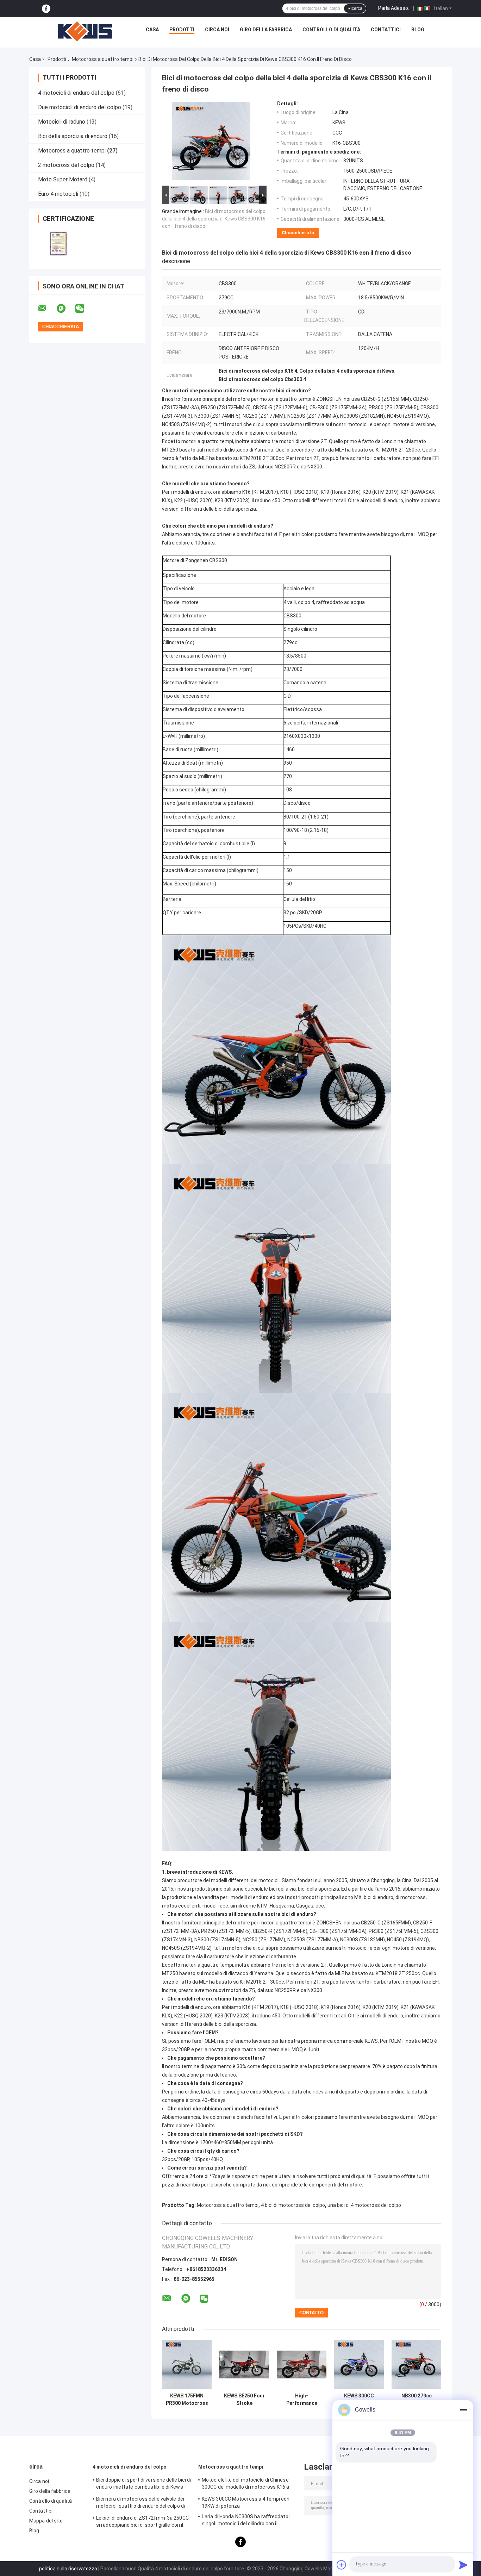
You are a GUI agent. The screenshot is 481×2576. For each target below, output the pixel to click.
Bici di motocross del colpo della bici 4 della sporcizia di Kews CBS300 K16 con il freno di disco (214, 219)
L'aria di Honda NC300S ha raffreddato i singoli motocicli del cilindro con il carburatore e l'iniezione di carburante (246, 2521)
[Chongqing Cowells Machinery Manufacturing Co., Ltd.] (85, 31)
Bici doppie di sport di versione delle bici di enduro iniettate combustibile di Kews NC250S (144, 2484)
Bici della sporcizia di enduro (73, 136)
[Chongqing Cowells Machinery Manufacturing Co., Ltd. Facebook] (46, 9)
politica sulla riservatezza (68, 2569)
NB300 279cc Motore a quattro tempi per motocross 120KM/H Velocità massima (416, 2400)
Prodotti (182, 30)
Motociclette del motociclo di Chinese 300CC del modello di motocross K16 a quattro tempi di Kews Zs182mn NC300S (248, 2484)
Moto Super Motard (63, 179)
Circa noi (217, 30)
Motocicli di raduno (62, 122)
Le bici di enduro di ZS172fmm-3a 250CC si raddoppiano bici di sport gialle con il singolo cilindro (142, 2522)
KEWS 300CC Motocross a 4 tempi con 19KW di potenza (359, 2400)
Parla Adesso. (394, 8)
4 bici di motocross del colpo (293, 2205)
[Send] (463, 2565)
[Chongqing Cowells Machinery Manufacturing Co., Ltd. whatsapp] (65, 309)
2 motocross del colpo (66, 165)
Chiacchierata (298, 233)
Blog (418, 30)
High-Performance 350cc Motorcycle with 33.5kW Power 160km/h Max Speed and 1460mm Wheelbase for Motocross (302, 2400)
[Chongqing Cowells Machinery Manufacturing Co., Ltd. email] (47, 309)
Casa (152, 30)
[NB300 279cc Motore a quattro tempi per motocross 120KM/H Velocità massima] (416, 2365)
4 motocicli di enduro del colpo (76, 93)
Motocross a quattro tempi (103, 59)
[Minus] (463, 2410)
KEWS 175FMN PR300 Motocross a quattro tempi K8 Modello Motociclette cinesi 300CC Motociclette (187, 2400)
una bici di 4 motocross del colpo (364, 2205)
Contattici (386, 30)
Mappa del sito (46, 2521)
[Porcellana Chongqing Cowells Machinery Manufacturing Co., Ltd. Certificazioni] (58, 244)
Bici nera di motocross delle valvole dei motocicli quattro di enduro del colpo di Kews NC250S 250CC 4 (140, 2503)
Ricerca (355, 8)
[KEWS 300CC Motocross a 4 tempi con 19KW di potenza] (359, 2365)
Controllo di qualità (331, 30)
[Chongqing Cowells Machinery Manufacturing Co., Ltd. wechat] (84, 309)
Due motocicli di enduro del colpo (80, 107)
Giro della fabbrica (266, 30)
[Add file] (342, 2565)
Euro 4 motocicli (58, 194)
